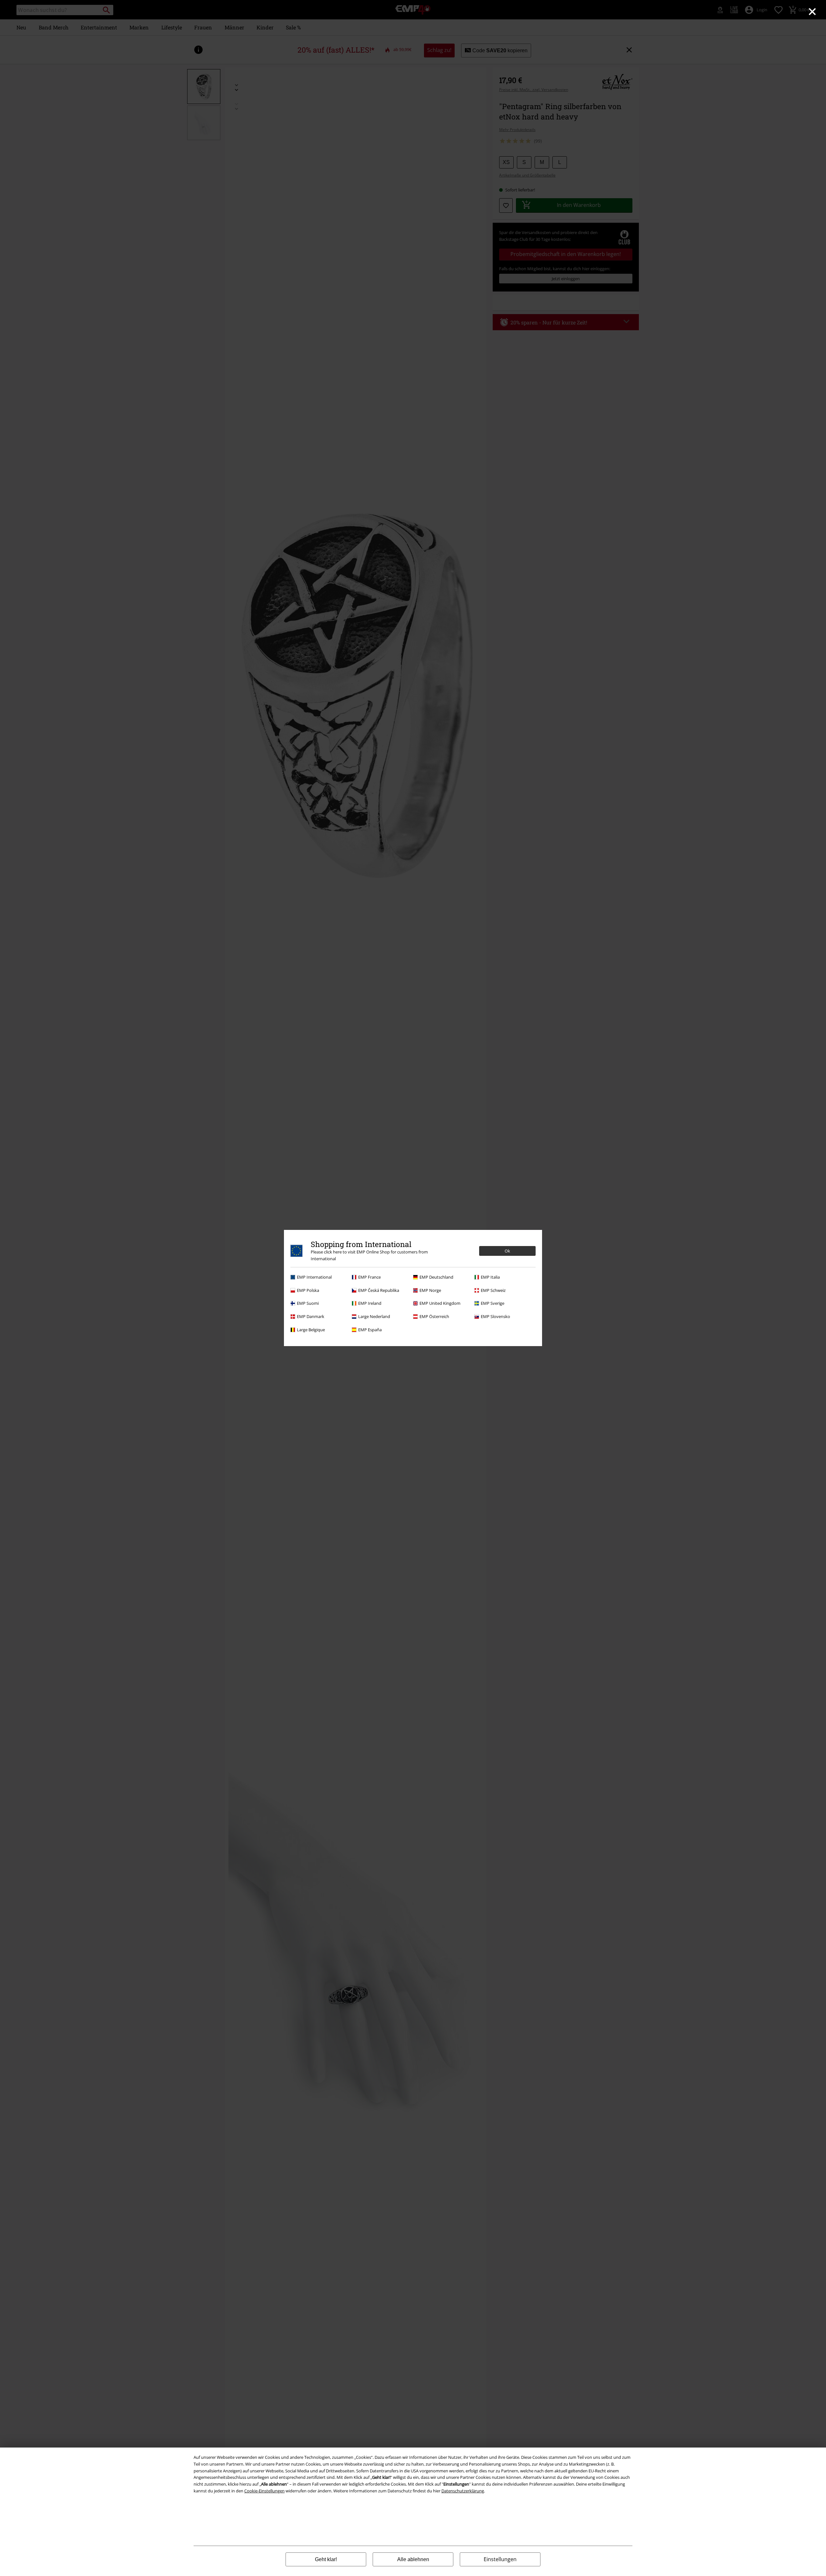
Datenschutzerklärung (463, 2491)
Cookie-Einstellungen (264, 2491)
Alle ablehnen (413, 2559)
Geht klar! (326, 2559)
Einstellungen (500, 2559)
